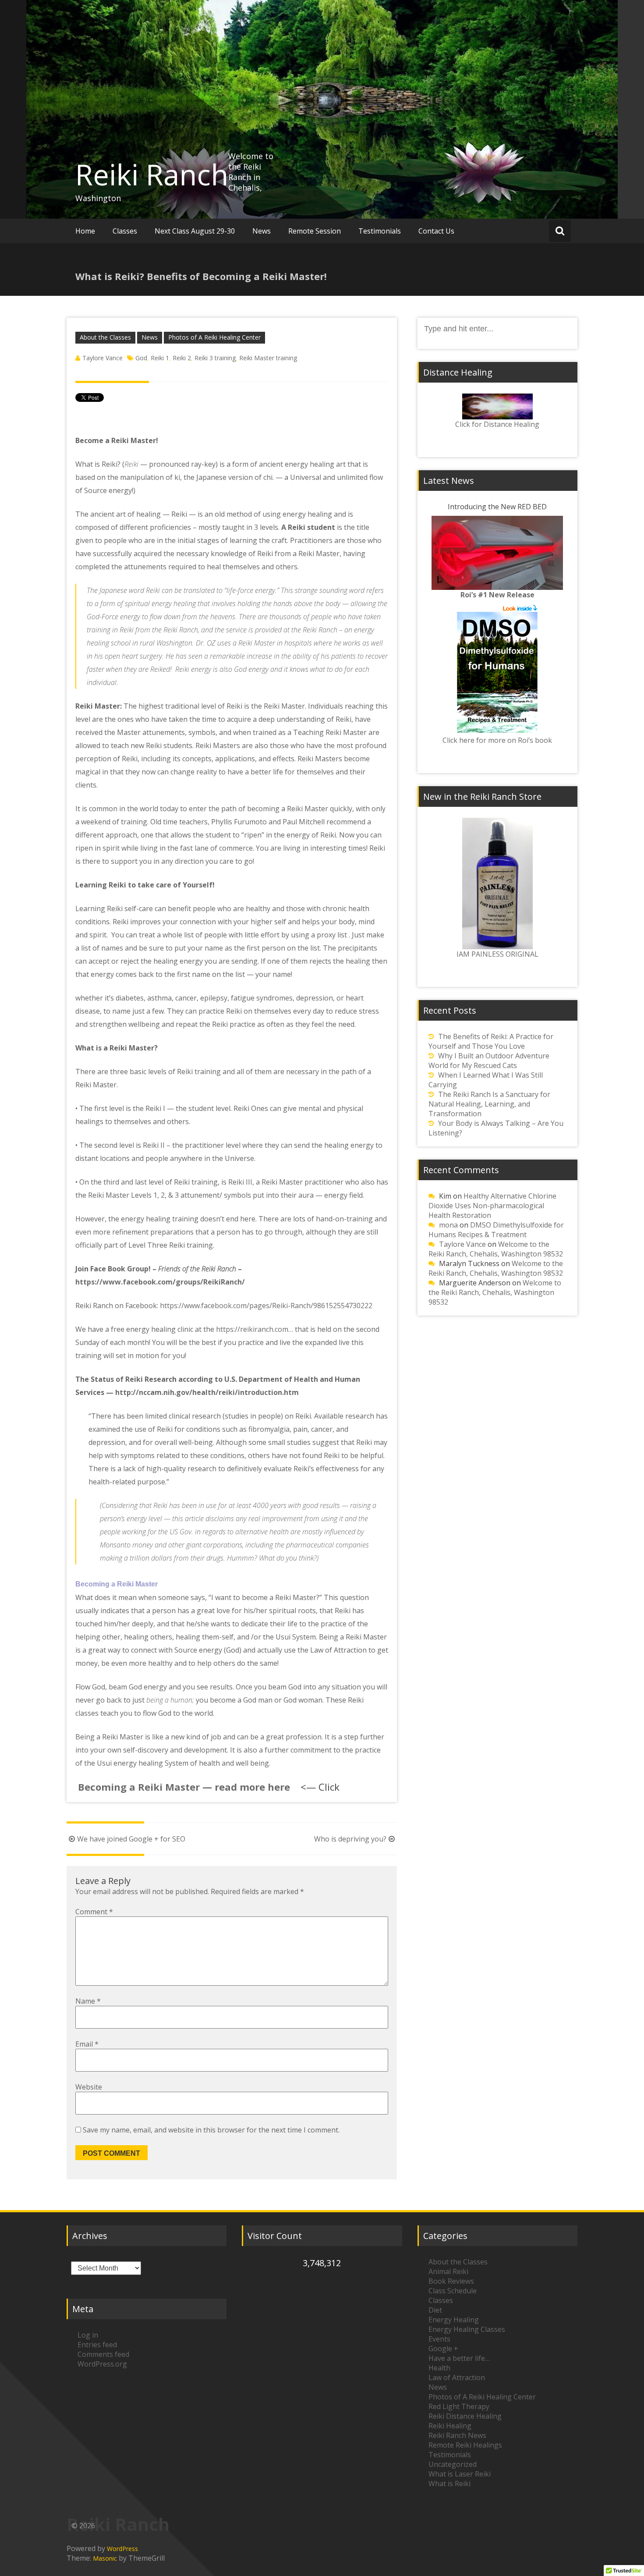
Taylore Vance (103, 358)
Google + (443, 2349)
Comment (94, 1912)
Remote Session (315, 231)
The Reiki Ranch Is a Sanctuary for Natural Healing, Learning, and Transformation (489, 1104)
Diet (435, 2310)
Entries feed (97, 2345)
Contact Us (436, 231)
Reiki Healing (450, 2426)
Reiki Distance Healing (465, 2416)
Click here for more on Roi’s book (497, 740)
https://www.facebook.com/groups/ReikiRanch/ (160, 1282)
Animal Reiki (448, 2271)
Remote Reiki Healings (465, 2445)
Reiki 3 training (215, 358)
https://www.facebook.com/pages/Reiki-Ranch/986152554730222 (266, 1306)
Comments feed (103, 2354)
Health (439, 2368)
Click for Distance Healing (497, 424)
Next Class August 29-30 (195, 231)
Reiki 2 (182, 358)
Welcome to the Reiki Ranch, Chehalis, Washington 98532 (496, 1249)
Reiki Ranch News (457, 2435)
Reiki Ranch (152, 174)
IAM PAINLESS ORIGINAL (497, 954)
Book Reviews (451, 2281)
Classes (125, 231)
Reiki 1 (160, 358)
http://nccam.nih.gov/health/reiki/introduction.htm (207, 1392)
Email (87, 2044)
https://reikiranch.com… (255, 1329)
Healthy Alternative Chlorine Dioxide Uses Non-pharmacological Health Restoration (492, 1206)
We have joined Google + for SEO (131, 1839)
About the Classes (105, 337)
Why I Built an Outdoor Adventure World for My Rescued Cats (489, 1061)
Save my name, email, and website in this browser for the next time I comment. (211, 2130)
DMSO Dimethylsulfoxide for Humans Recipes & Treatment (496, 1230)
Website (89, 2087)
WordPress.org (102, 2364)
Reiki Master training (268, 358)
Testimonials (380, 231)
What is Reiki (449, 2484)
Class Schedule (453, 2291)
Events (439, 2339)
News (262, 231)
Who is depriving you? (350, 1839)
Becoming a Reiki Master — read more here (183, 1787)
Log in (88, 2335)
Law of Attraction (457, 2377)
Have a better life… (459, 2358)
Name (88, 2001)
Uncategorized (453, 2464)
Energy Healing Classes (467, 2329)
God (141, 358)
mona (448, 1225)
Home (85, 231)
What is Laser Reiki (460, 2474)
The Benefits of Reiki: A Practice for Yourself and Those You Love (491, 1041)
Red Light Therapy (459, 2406)
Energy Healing (454, 2320)
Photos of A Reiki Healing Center (214, 337)
